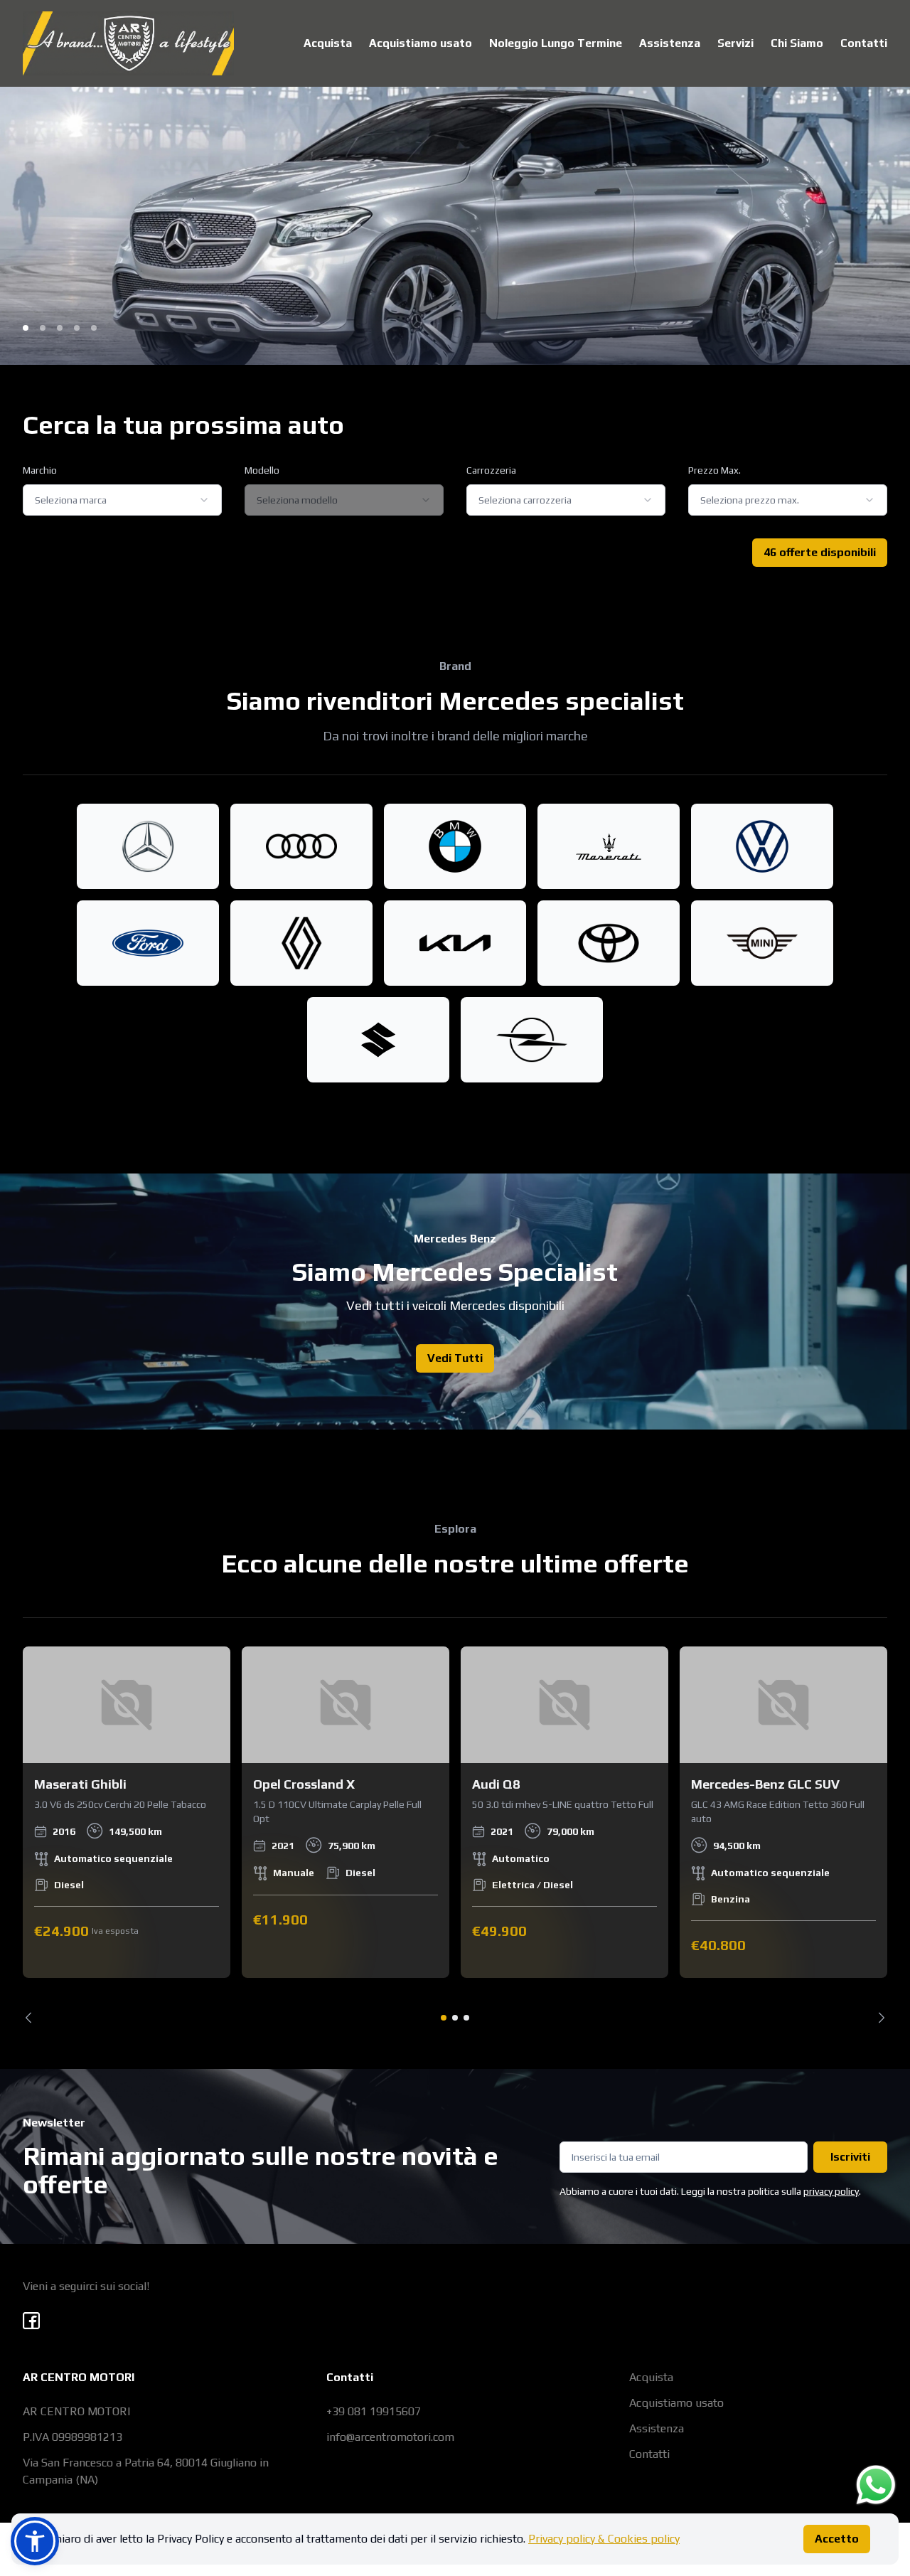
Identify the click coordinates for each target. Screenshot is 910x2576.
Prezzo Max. (714, 470)
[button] (35, 2541)
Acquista (328, 43)
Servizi (735, 43)
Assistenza (670, 43)
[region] (455, 1835)
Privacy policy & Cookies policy (604, 2539)
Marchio (40, 470)
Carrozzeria (491, 470)
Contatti (864, 43)
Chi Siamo (797, 43)
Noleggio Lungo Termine (556, 43)
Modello (262, 470)
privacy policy (831, 2191)
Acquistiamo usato (421, 43)
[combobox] (122, 500)
